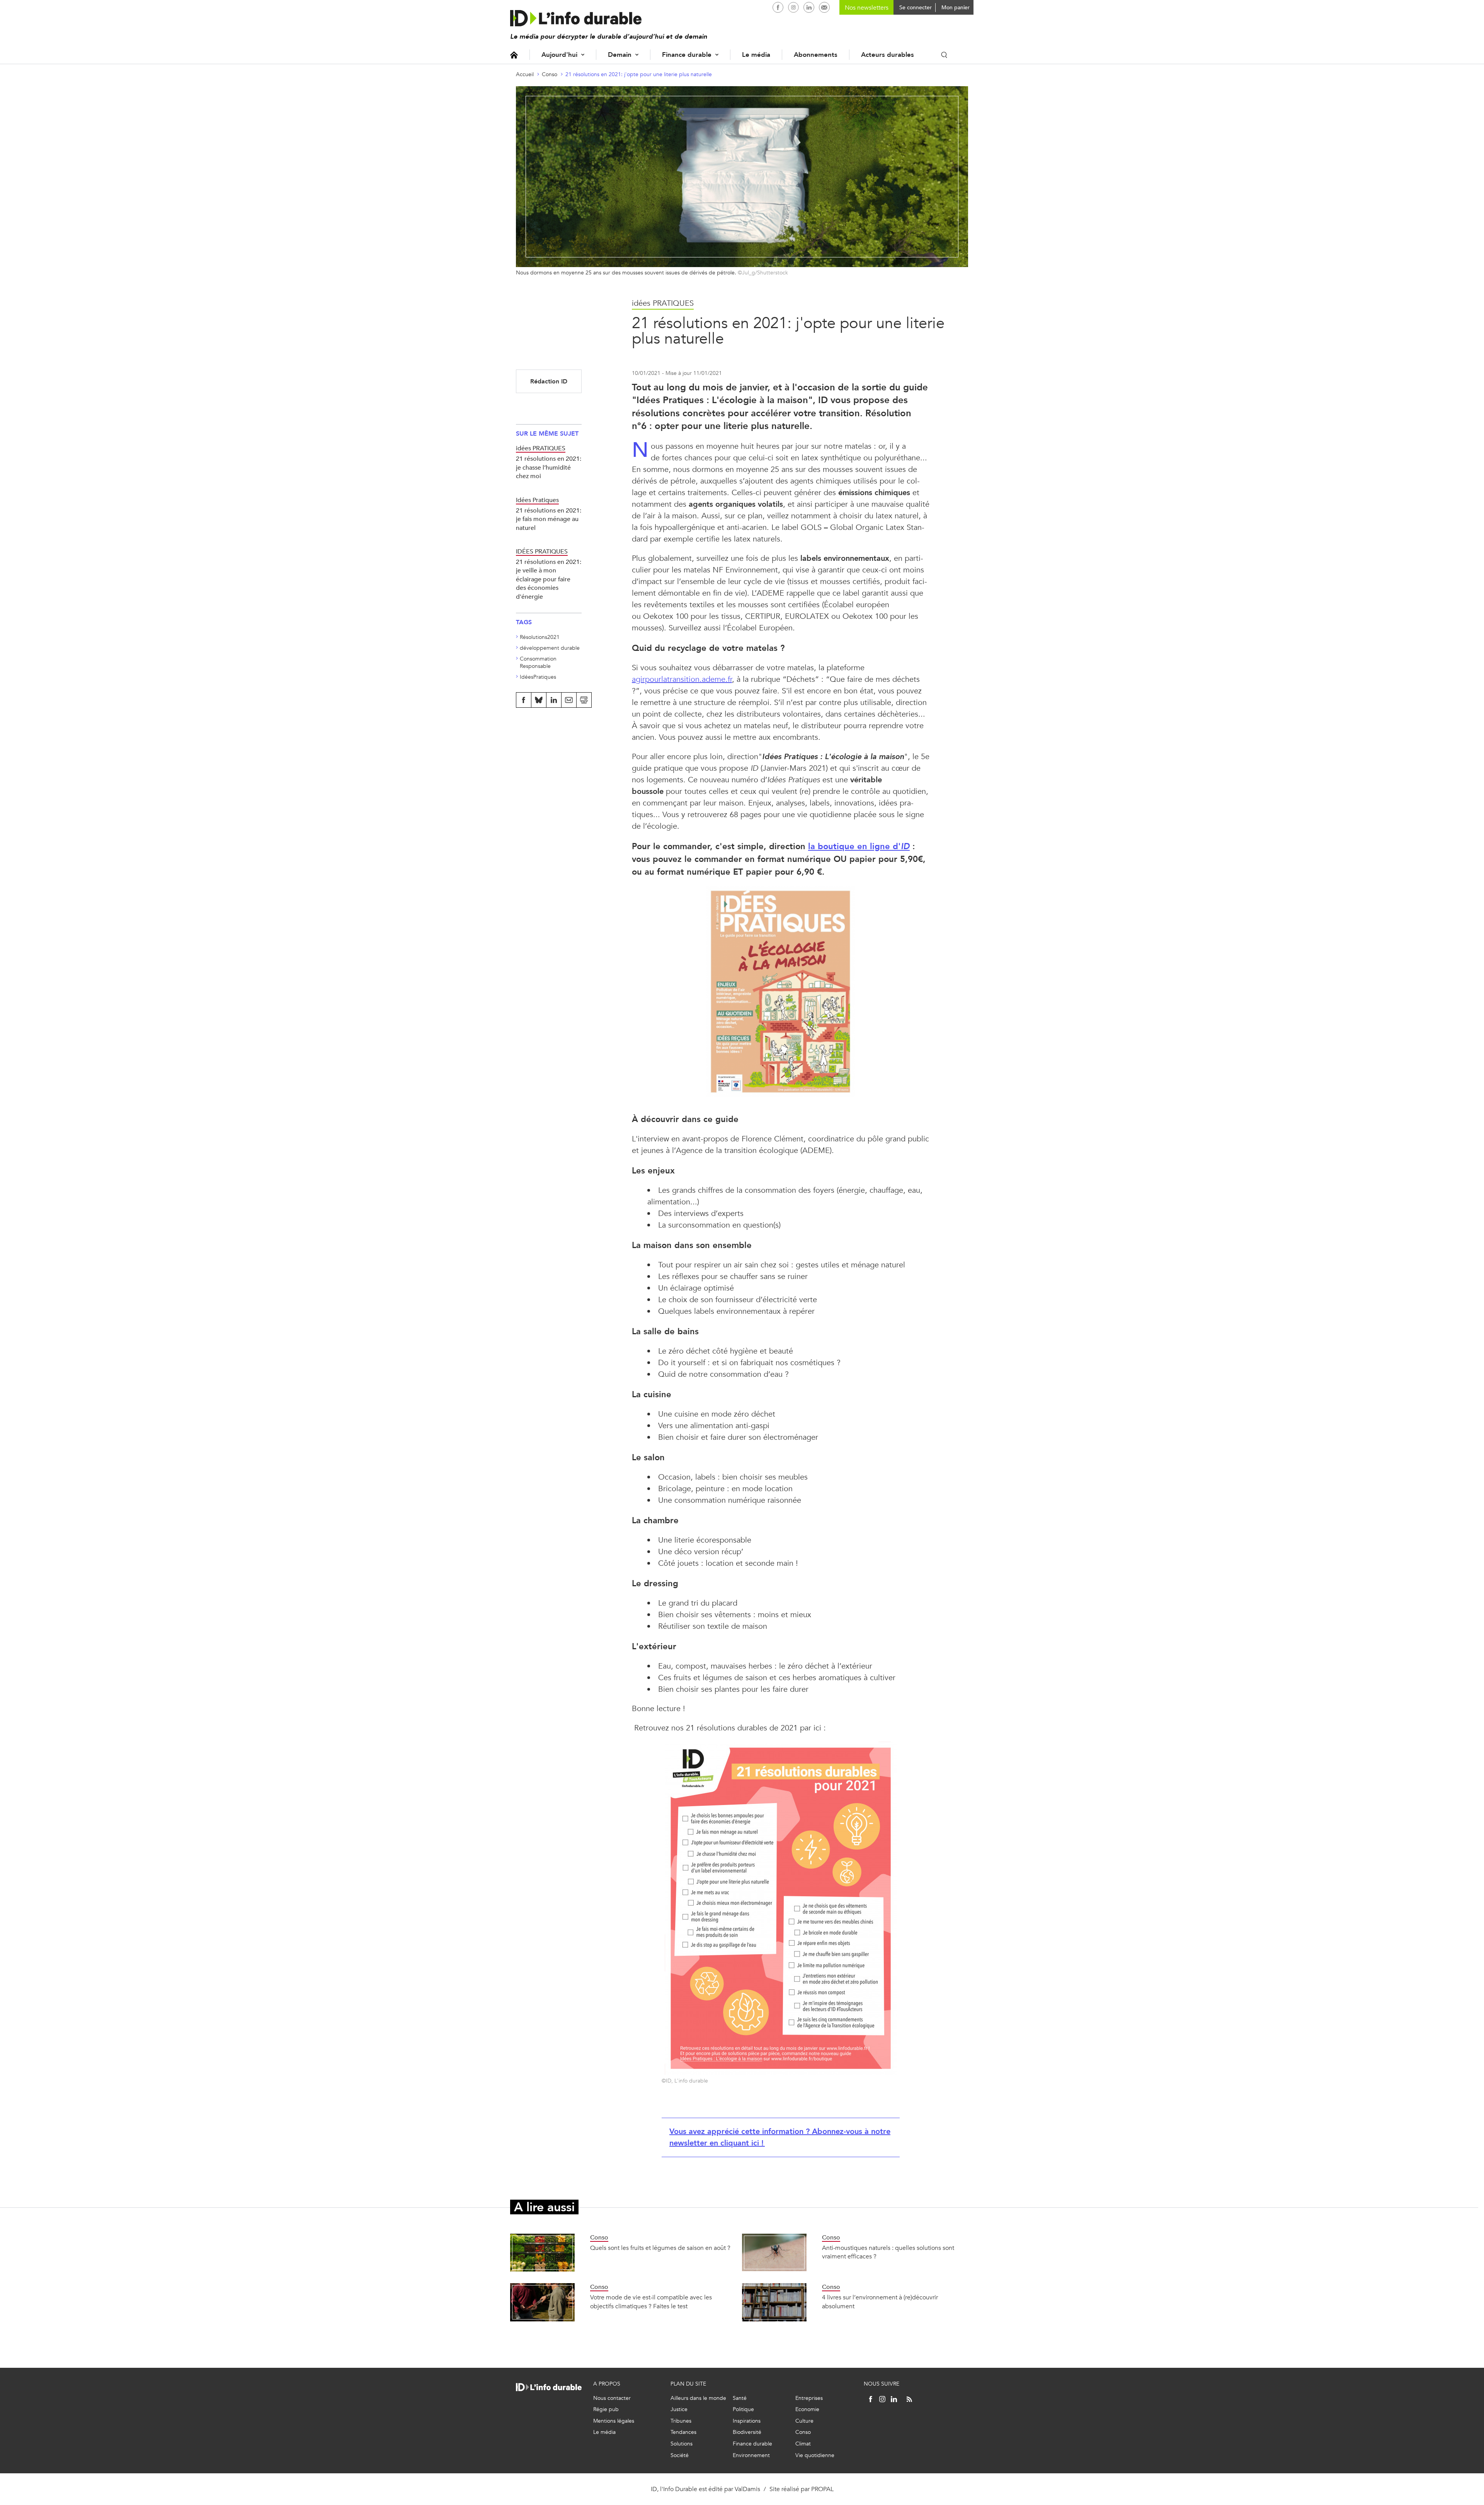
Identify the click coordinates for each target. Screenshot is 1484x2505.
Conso (550, 74)
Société (680, 2455)
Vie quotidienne (815, 2455)
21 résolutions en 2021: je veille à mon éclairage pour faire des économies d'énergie (549, 579)
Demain (620, 55)
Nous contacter (612, 2398)
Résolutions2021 (540, 637)
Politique (743, 2409)
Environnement (751, 2455)
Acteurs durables (888, 55)
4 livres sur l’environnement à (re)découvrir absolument (880, 2302)
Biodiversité (747, 2432)
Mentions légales (614, 2421)
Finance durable (687, 55)
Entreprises (809, 2398)
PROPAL (822, 2489)
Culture (804, 2421)
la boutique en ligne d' (859, 846)
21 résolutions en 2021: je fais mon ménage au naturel (549, 519)
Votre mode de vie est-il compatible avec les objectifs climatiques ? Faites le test (651, 2302)
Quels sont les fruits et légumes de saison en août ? (660, 2248)
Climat (803, 2444)
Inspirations (747, 2421)
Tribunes (681, 2421)
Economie (807, 2409)
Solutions (682, 2444)
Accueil (514, 55)
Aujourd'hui (559, 55)
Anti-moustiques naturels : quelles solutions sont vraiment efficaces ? (888, 2252)
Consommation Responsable (538, 663)
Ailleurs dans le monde (698, 2398)
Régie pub (606, 2409)
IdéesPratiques (538, 677)
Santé (740, 2398)
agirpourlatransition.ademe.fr (682, 679)
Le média (756, 55)
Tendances (683, 2432)
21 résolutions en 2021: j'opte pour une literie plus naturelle (639, 74)
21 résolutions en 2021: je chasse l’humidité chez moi (549, 467)
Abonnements (816, 55)
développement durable (550, 648)
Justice (679, 2409)
